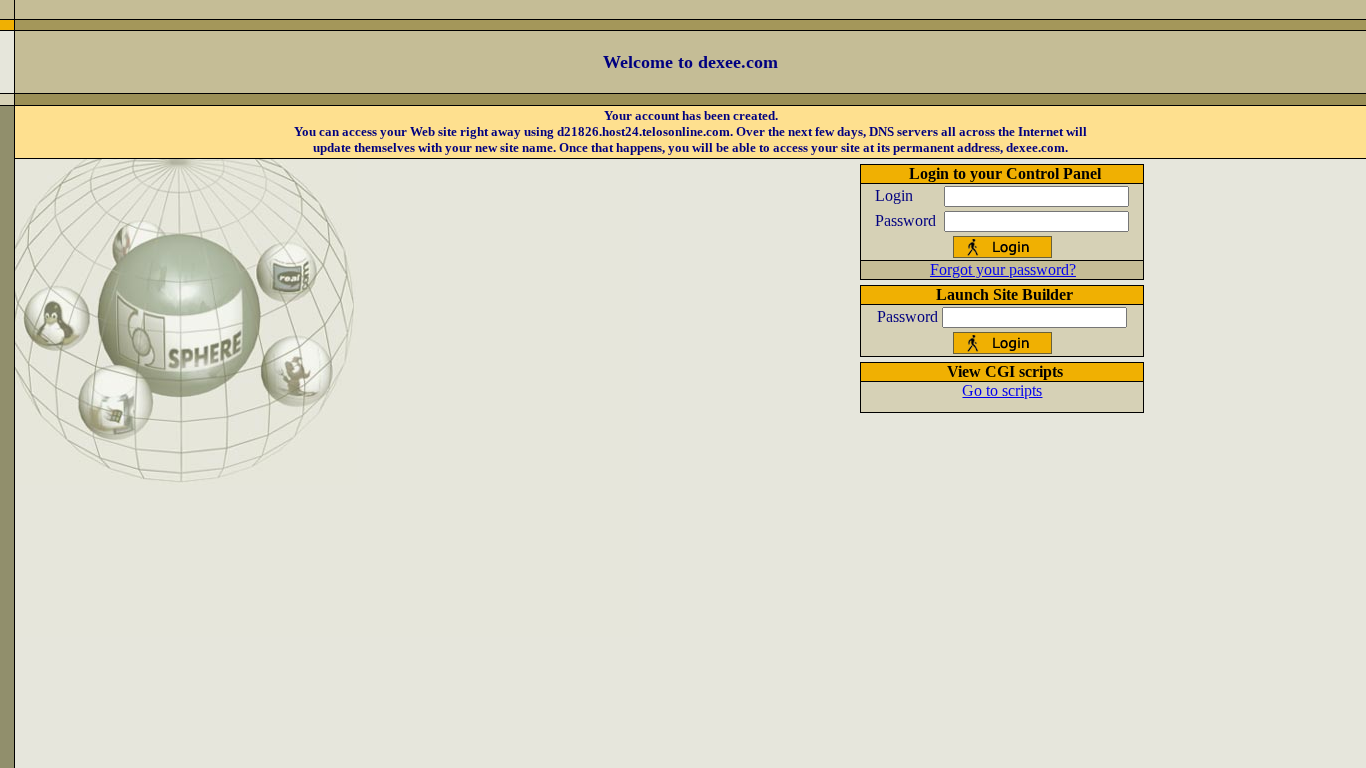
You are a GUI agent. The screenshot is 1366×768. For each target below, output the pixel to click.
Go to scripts (1002, 390)
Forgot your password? (1003, 269)
